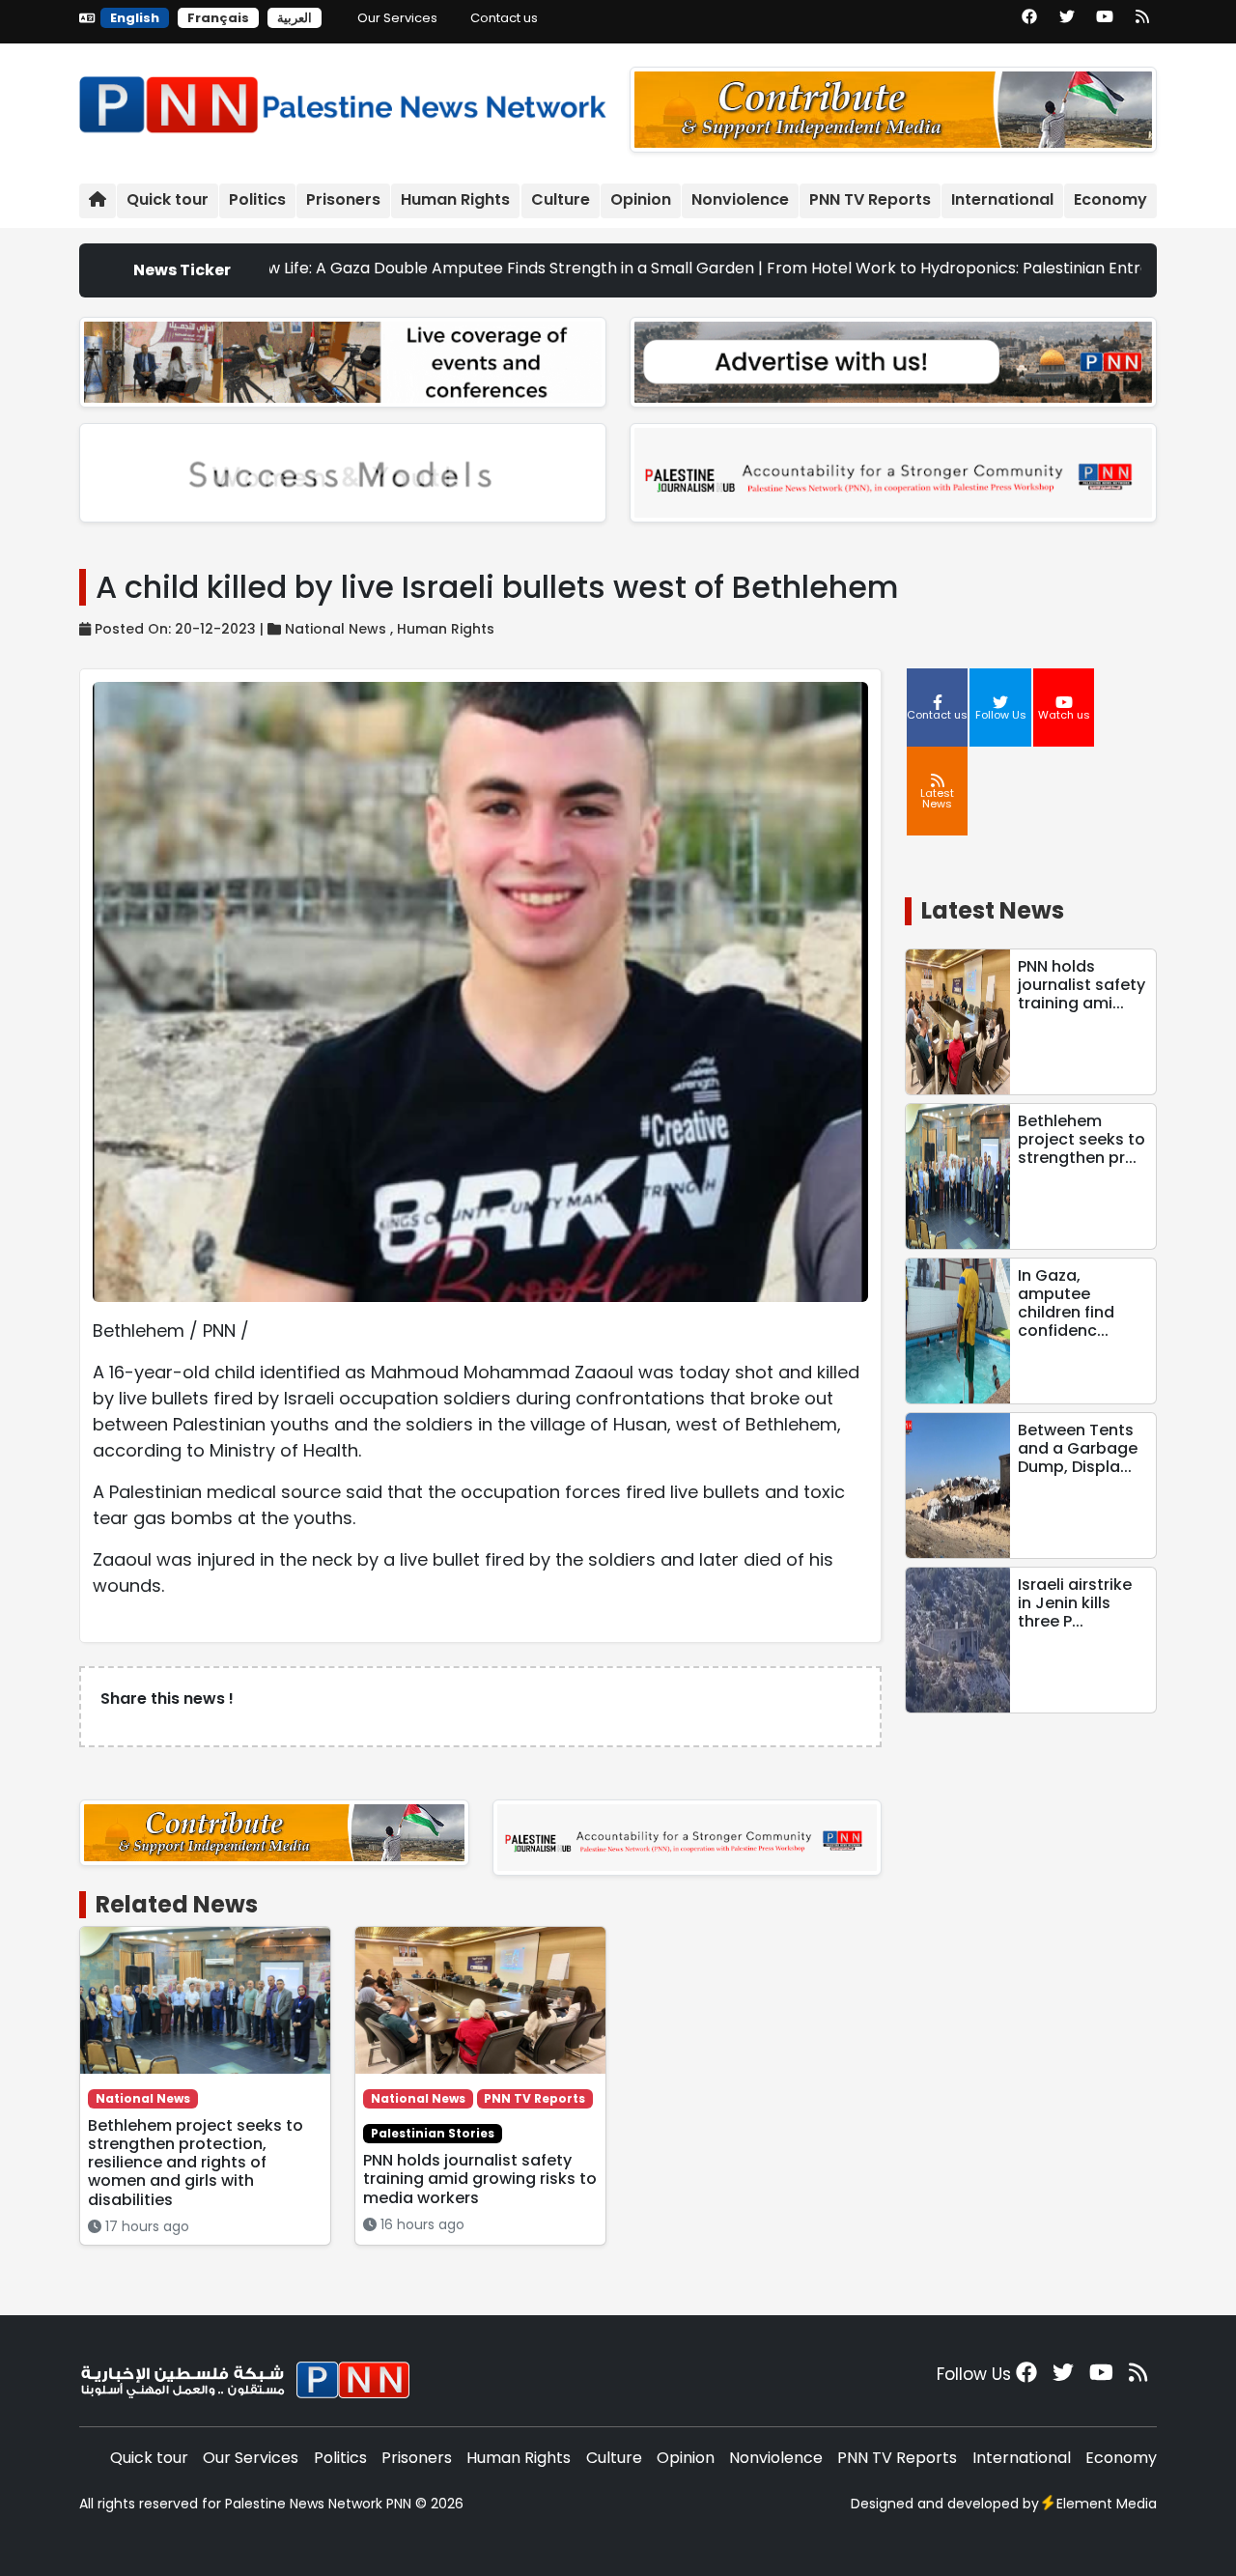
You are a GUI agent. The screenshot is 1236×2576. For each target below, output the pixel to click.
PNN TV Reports (870, 199)
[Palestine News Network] (343, 100)
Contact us (504, 18)
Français (218, 18)
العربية (295, 18)
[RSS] (1142, 23)
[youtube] (1105, 23)
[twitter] (1067, 23)
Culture (561, 199)
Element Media (1107, 2504)
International (1002, 199)
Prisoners (343, 199)
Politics (257, 199)
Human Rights (455, 199)
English (135, 18)
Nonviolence (740, 199)
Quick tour (168, 199)
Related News (177, 1904)
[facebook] (1029, 23)
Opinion (641, 199)
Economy (1110, 199)
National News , (341, 629)
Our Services (397, 18)
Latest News (993, 910)
